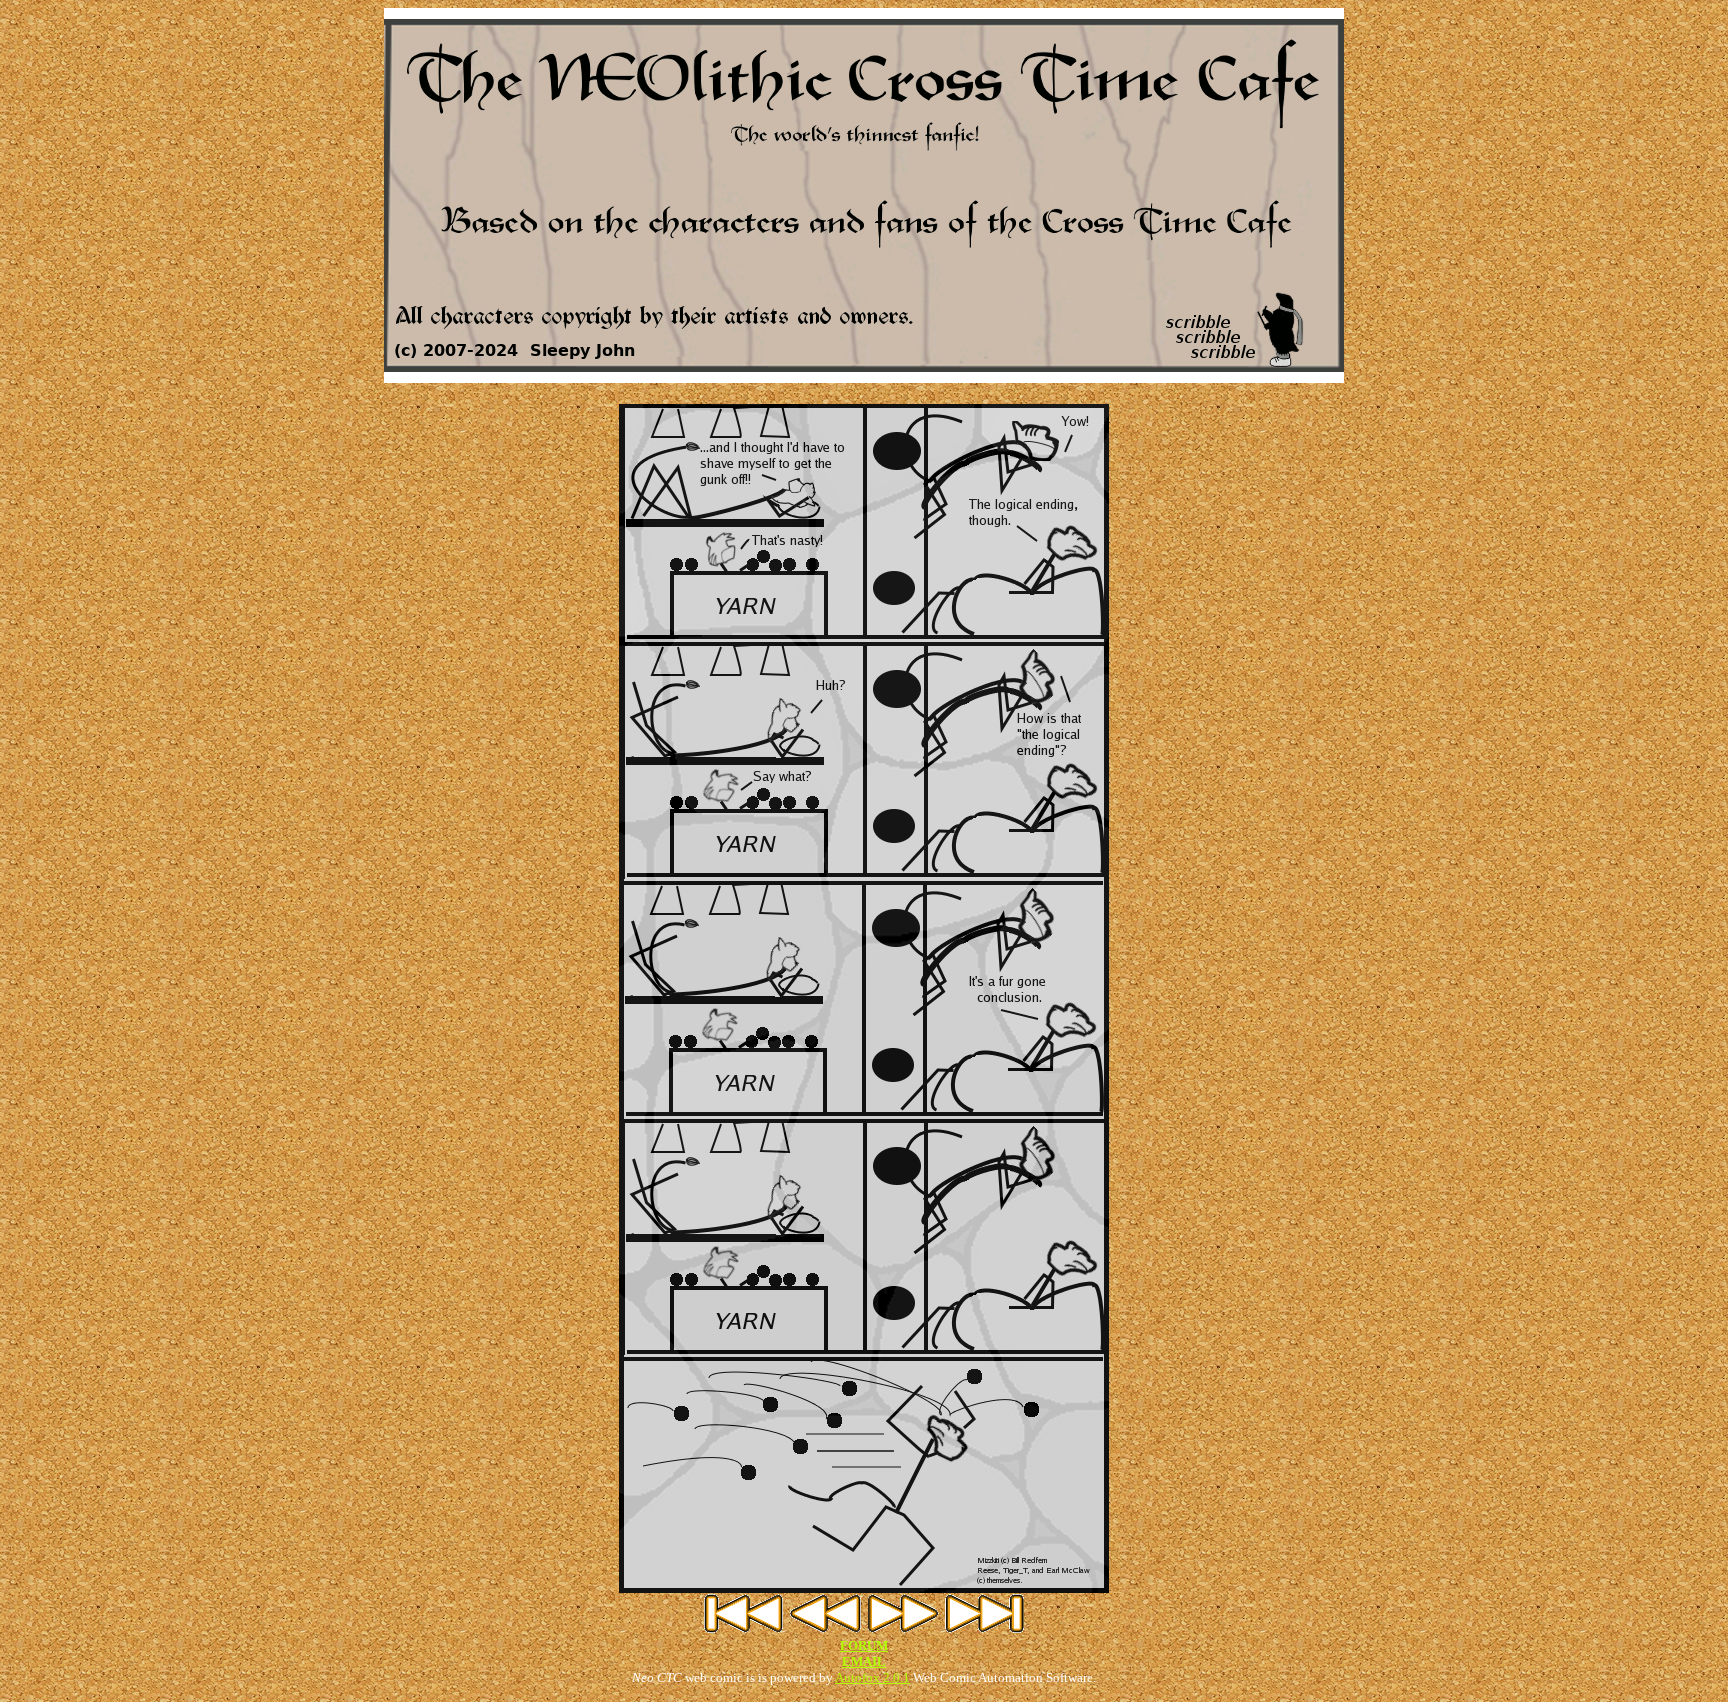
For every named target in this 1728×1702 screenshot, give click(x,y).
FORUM (864, 1645)
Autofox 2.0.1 (872, 1677)
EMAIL (864, 1661)
